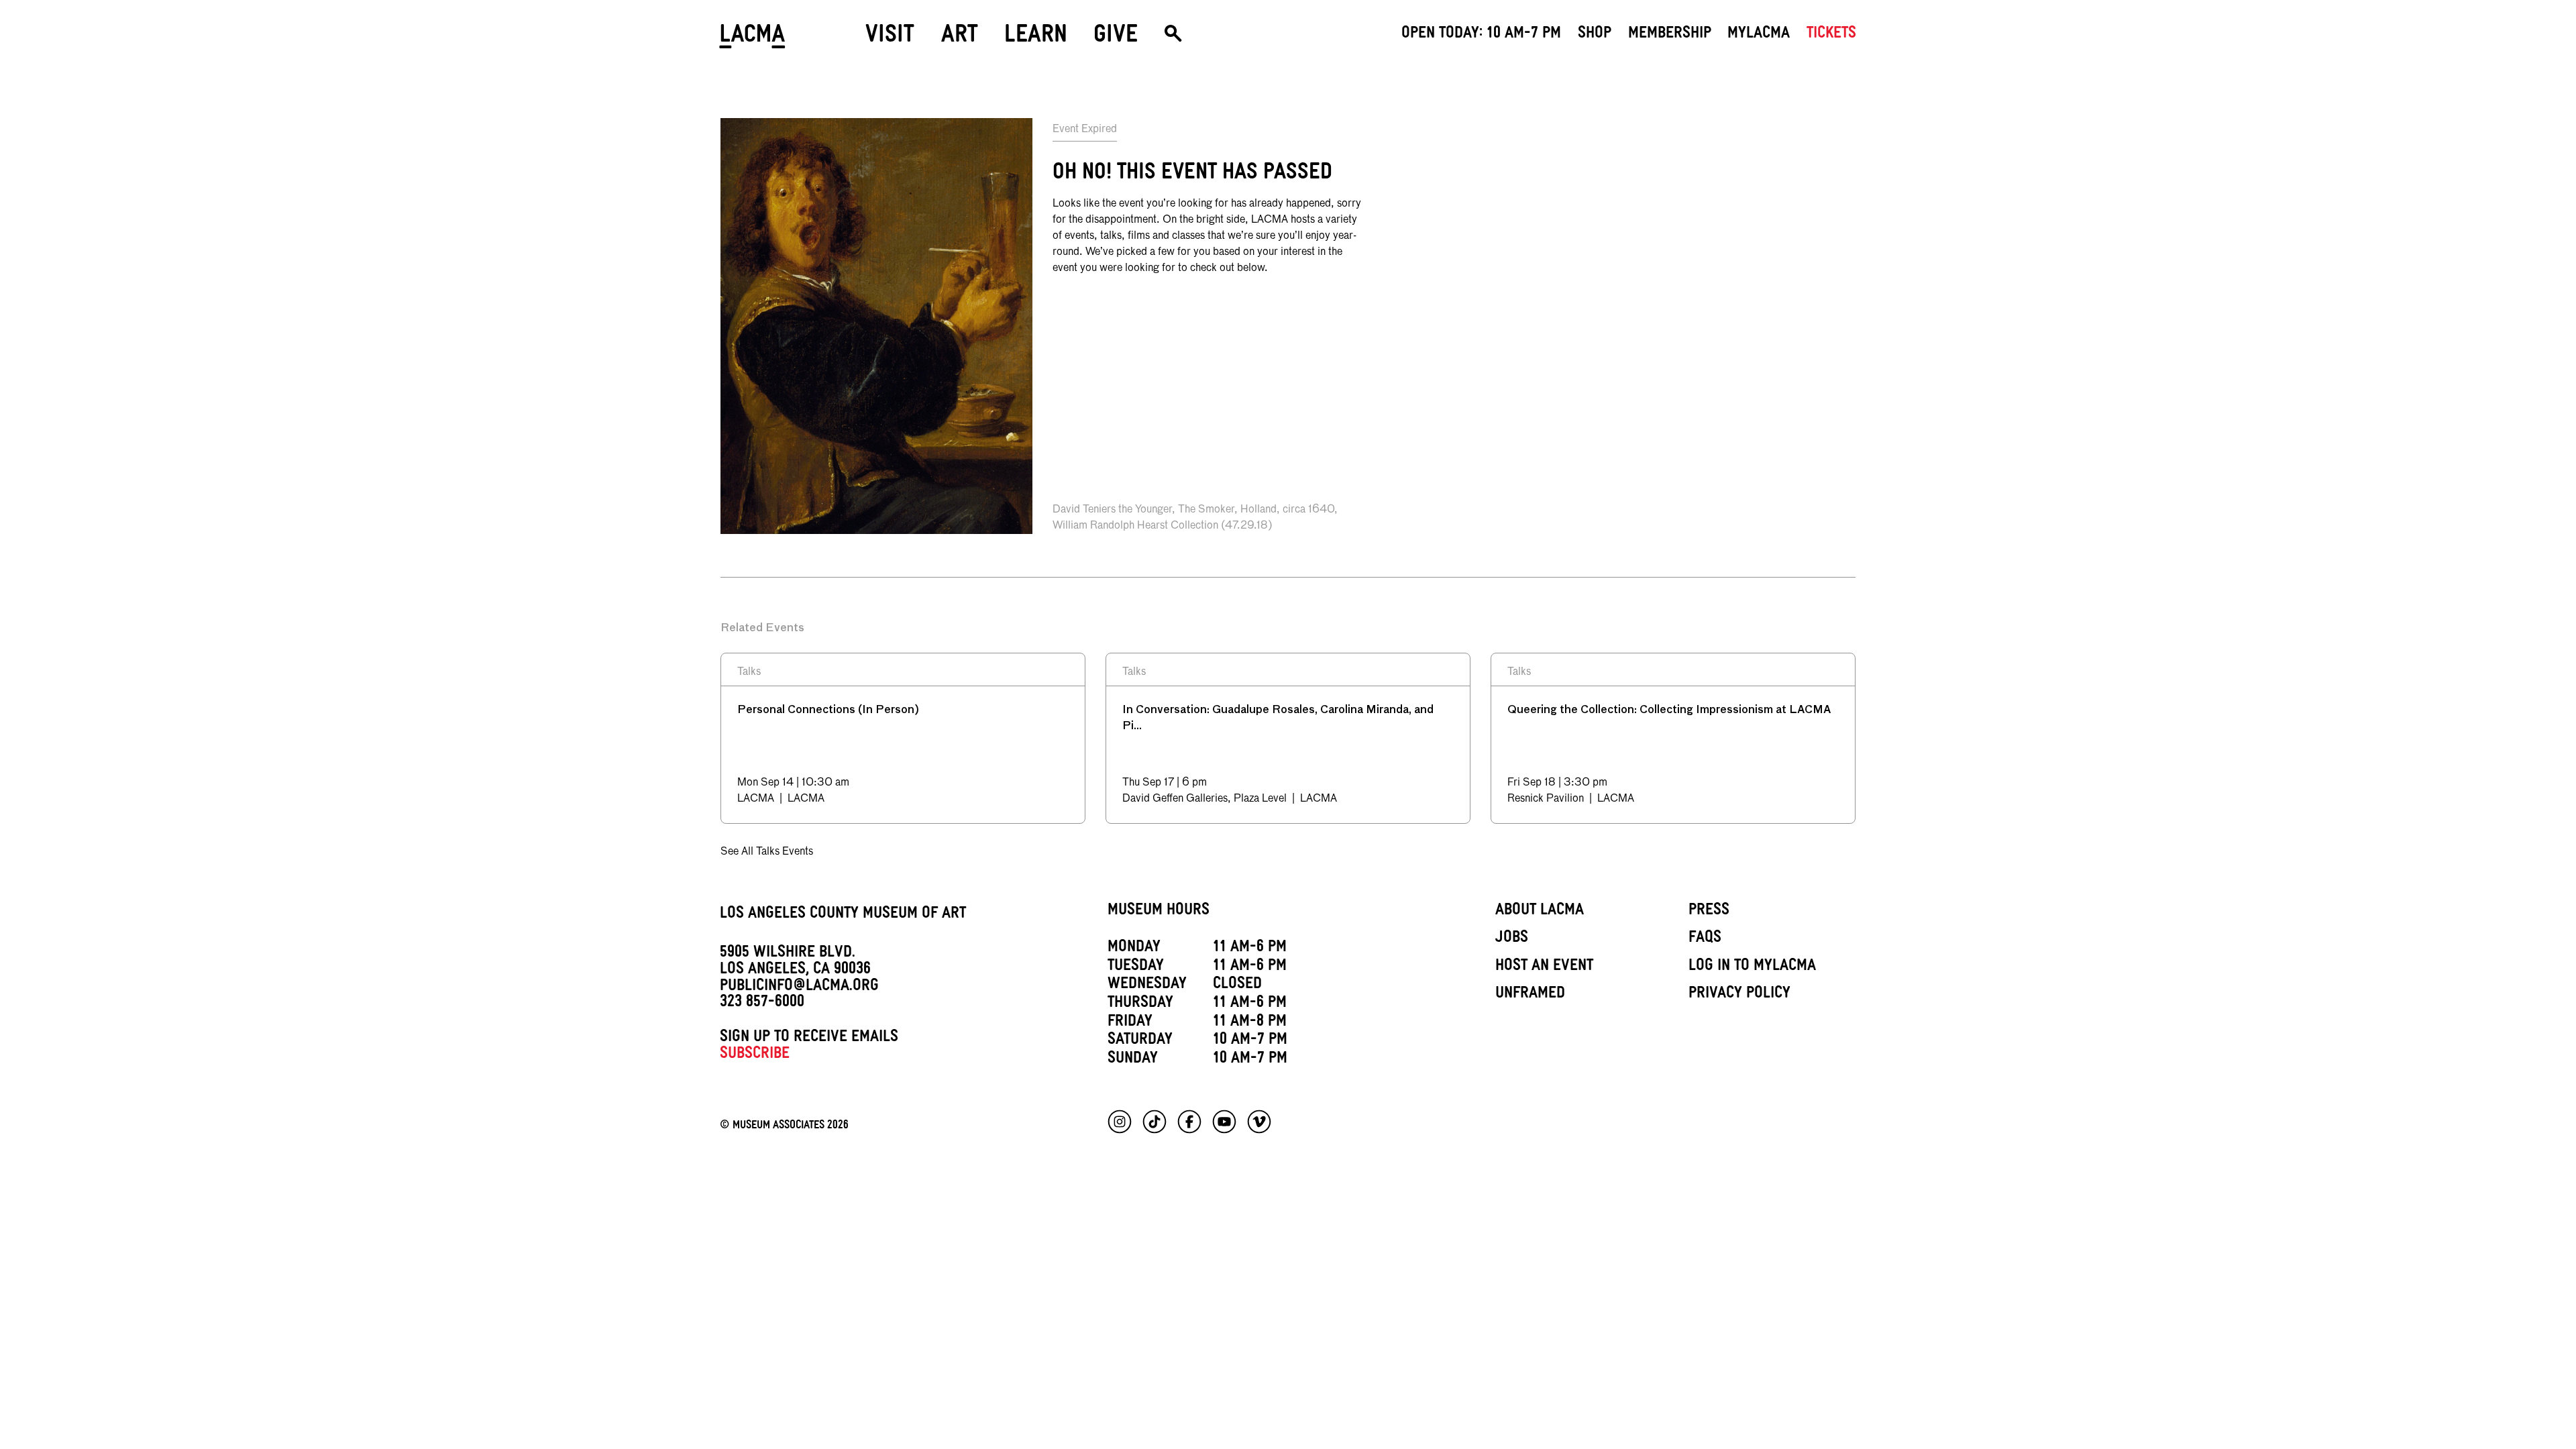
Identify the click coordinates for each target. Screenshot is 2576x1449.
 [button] (1173, 39)
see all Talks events (767, 852)
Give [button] (1116, 38)
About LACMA (1540, 912)
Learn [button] (1036, 38)
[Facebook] (1189, 1122)
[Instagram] (1120, 1122)
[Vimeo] (1259, 1122)
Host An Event (1544, 967)
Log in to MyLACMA (1752, 967)
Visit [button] (890, 38)
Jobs (1512, 939)
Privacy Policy (1739, 995)
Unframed (1530, 995)
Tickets (1831, 35)
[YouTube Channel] (1224, 1122)
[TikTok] (1155, 1122)
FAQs (1705, 939)
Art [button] (960, 38)
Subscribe (755, 1055)
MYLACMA (1759, 35)
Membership (1670, 35)
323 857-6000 (762, 1004)
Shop (1595, 35)
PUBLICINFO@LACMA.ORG (799, 987)
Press (1709, 912)
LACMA (753, 39)
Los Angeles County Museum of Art (843, 915)
